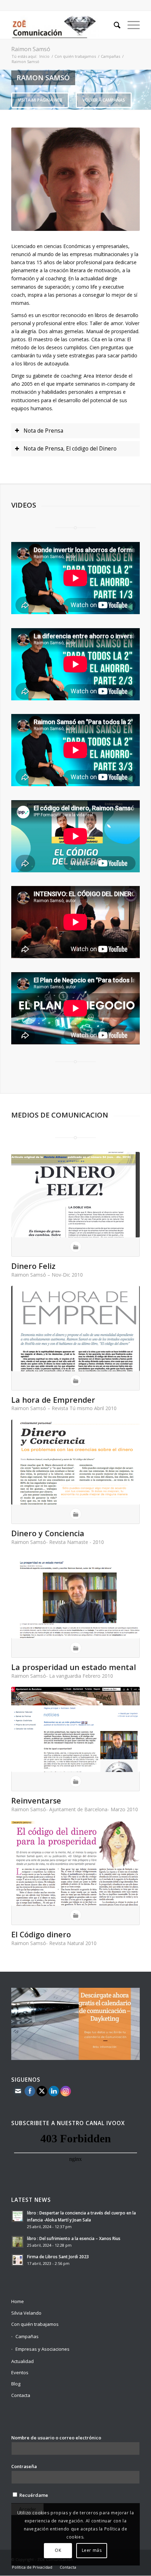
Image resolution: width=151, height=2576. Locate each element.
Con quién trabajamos (75, 56)
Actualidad (22, 2361)
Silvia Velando (26, 2313)
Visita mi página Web (40, 100)
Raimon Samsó (31, 49)
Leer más (92, 2550)
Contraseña (24, 2466)
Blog (16, 2384)
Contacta (21, 2395)
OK (58, 2550)
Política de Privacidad (32, 2567)
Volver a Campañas (104, 100)
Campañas (110, 56)
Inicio (44, 56)
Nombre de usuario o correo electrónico (56, 2438)
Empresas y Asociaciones (42, 2349)
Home (18, 2301)
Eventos (20, 2372)
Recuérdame (33, 2495)
